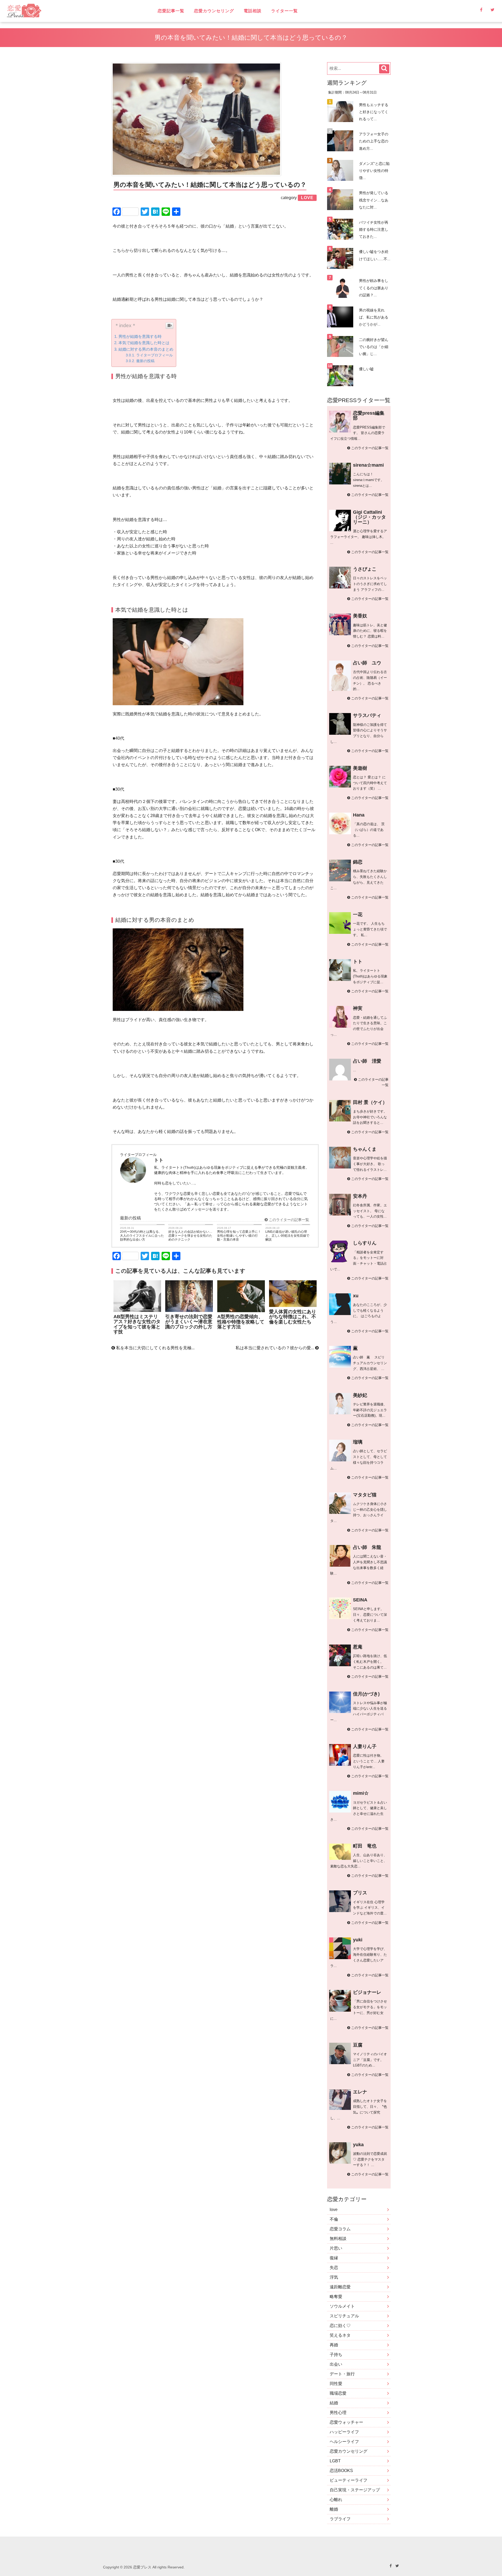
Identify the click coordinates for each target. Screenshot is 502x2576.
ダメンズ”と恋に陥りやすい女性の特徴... (374, 171)
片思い (336, 2248)
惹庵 (358, 1647)
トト (358, 962)
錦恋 (358, 862)
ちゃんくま (365, 1149)
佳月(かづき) (366, 1694)
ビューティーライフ (349, 2480)
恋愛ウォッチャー (346, 2422)
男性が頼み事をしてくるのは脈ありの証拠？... (374, 288)
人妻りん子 (365, 1746)
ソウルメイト (342, 2306)
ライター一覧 (284, 11)
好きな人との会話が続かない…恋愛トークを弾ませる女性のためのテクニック (190, 1236)
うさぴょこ (365, 569)
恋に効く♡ (340, 2326)
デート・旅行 (342, 2374)
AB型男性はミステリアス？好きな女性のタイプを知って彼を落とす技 (137, 1324)
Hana (359, 815)
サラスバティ (367, 715)
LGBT (335, 2461)
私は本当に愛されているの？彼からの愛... (275, 1348)
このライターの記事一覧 (288, 1220)
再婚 (334, 2345)
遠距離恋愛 (340, 2287)
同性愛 (336, 2384)
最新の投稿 (145, 361)
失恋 (334, 2268)
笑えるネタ (340, 2335)
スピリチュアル (344, 2316)
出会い (336, 2364)
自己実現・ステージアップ (355, 2490)
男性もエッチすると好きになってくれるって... (374, 112)
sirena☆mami (368, 465)
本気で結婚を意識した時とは (144, 343)
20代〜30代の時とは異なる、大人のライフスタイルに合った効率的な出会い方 (142, 1236)
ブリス (360, 1893)
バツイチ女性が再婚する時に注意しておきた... (374, 229)
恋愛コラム (340, 2229)
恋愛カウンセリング (214, 11)
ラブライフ (340, 2519)
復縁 (334, 2258)
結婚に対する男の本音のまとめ (146, 349)
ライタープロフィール (155, 355)
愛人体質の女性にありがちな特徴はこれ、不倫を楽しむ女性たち (293, 1317)
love (334, 2210)
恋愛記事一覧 (171, 11)
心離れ (336, 2500)
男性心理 (338, 2413)
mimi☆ (361, 1793)
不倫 (334, 2219)
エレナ (360, 2092)
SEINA (360, 1600)
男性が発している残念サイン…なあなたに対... (374, 200)
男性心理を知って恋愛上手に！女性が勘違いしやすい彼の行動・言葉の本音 (239, 1236)
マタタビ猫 (365, 1495)
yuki (358, 1940)
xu (356, 1296)
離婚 (334, 2509)
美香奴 (360, 616)
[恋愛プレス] (69, 11)
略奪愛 (336, 2297)
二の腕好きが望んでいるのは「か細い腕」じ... (374, 347)
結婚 (334, 2403)
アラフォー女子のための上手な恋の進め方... (374, 141)
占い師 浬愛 (367, 1061)
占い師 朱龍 (367, 1547)
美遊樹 (360, 768)
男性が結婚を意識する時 (140, 336)
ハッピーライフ (344, 2432)
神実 (358, 1008)
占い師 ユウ (367, 663)
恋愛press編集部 (369, 416)
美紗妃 (360, 1395)
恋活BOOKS (341, 2471)
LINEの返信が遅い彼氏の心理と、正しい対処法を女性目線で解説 (287, 1236)
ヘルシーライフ (344, 2442)
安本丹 (360, 1196)
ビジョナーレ (367, 1992)
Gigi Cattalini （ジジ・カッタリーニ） (369, 517)
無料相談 (338, 2239)
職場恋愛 (338, 2393)
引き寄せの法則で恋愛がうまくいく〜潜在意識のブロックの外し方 (189, 1322)
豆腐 (358, 2045)
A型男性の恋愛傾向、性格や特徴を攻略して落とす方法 (241, 1322)
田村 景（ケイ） (370, 1102)
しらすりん (365, 1243)
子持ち (336, 2355)
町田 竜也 (365, 1846)
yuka (358, 2145)
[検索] (384, 69)
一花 (358, 914)
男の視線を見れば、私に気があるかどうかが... (374, 317)
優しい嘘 (366, 369)
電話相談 (253, 11)
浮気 (334, 2277)
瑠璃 (358, 1442)
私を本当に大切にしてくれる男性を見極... (155, 1348)
